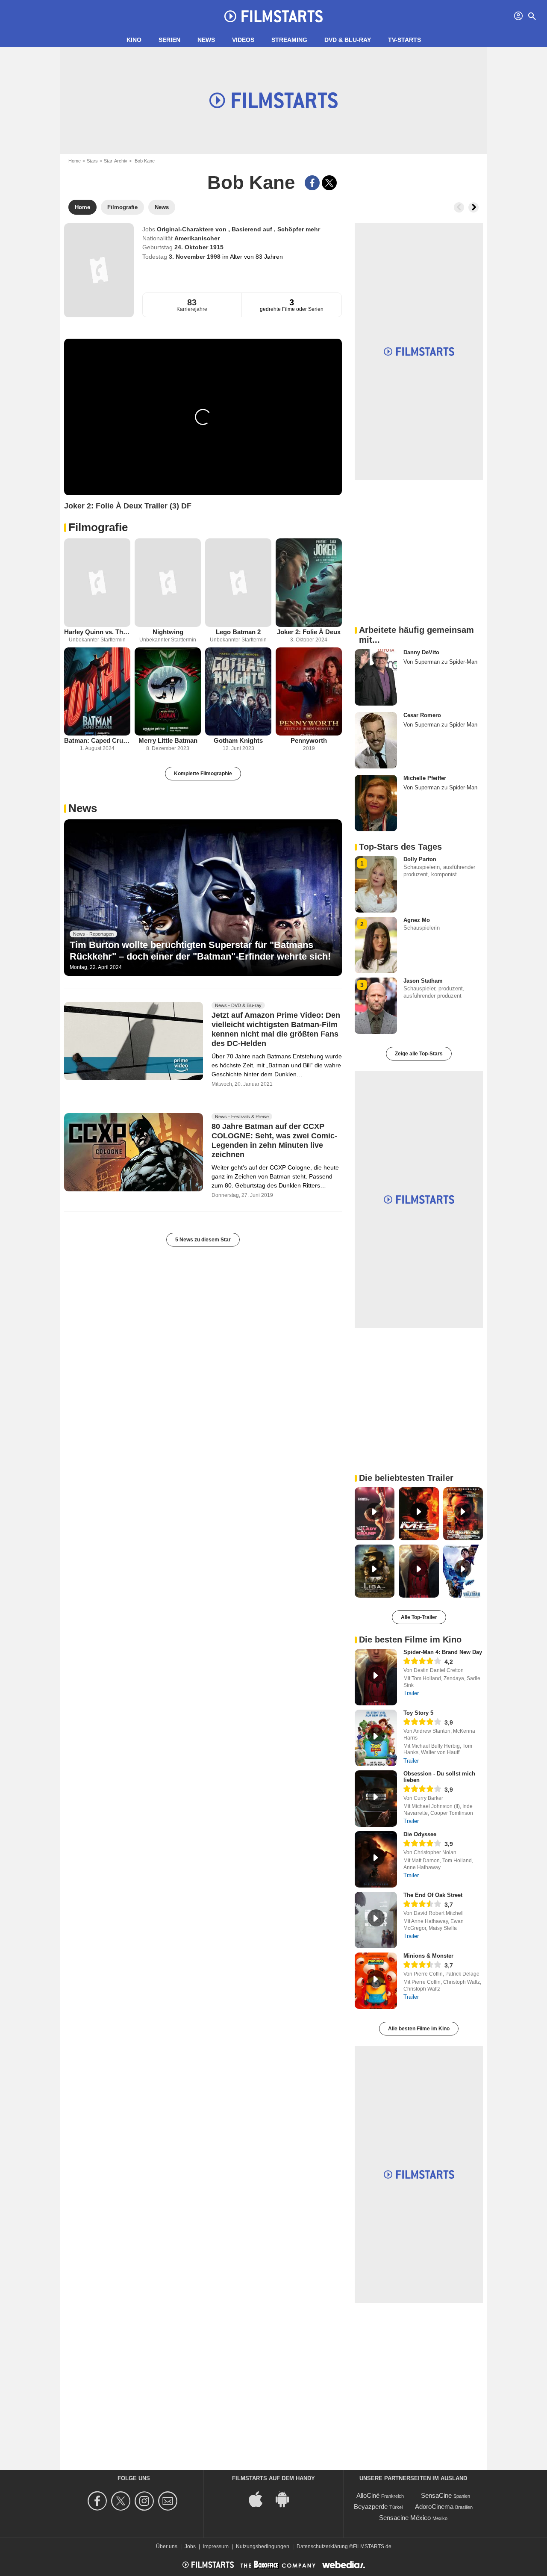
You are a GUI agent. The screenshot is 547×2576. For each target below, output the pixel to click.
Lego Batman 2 (238, 632)
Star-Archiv (116, 161)
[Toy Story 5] (376, 1738)
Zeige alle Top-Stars (419, 1054)
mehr (313, 229)
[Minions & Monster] (376, 1981)
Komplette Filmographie (203, 774)
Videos (243, 40)
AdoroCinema (434, 2507)
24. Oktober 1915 (199, 247)
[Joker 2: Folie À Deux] (309, 583)
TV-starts (404, 40)
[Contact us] (169, 2501)
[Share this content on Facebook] (312, 183)
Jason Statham (423, 981)
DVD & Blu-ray (348, 40)
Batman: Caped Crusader (97, 740)
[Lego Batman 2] (238, 583)
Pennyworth (309, 740)
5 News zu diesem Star (203, 1240)
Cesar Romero (422, 715)
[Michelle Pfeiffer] (376, 803)
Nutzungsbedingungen (263, 2546)
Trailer (411, 1693)
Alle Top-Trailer (419, 1617)
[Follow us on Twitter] (122, 2501)
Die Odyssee (420, 1834)
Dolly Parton (420, 859)
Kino (134, 40)
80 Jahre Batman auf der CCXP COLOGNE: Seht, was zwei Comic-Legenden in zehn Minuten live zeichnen (274, 1141)
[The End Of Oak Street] (376, 1920)
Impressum (216, 2546)
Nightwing (168, 632)
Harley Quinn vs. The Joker (97, 632)
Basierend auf (253, 229)
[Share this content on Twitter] (329, 183)
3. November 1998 (196, 257)
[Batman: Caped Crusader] (97, 692)
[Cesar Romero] (376, 740)
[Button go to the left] (459, 207)
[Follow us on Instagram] (146, 2501)
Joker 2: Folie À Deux (309, 632)
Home (75, 161)
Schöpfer (291, 229)
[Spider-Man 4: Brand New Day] (376, 1677)
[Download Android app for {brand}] (287, 2499)
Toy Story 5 (418, 1713)
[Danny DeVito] (376, 677)
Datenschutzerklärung (322, 2546)
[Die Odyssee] (376, 1859)
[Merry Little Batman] (168, 692)
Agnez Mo (417, 920)
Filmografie (98, 527)
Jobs (190, 2546)
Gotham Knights (238, 740)
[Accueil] (273, 16)
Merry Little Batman (168, 740)
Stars (92, 161)
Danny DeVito (421, 652)
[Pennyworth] (309, 692)
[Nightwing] (168, 583)
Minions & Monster (428, 1956)
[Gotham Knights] (238, 692)
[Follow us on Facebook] (99, 2501)
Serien (169, 40)
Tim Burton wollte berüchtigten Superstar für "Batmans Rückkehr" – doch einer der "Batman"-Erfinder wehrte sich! (200, 950)
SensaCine (436, 2495)
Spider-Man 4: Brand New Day (443, 1652)
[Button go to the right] (473, 207)
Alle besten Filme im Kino (419, 2029)
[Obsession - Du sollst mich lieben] (376, 1799)
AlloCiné (368, 2495)
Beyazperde (371, 2507)
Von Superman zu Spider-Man (440, 662)
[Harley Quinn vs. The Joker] (97, 583)
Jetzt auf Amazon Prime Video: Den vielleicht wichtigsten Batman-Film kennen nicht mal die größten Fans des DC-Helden (276, 1029)
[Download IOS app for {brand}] (260, 2499)
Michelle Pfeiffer (425, 778)
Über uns (167, 2546)
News (206, 40)
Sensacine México (405, 2518)
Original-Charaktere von (193, 229)
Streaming (289, 40)
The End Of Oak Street (433, 1895)
